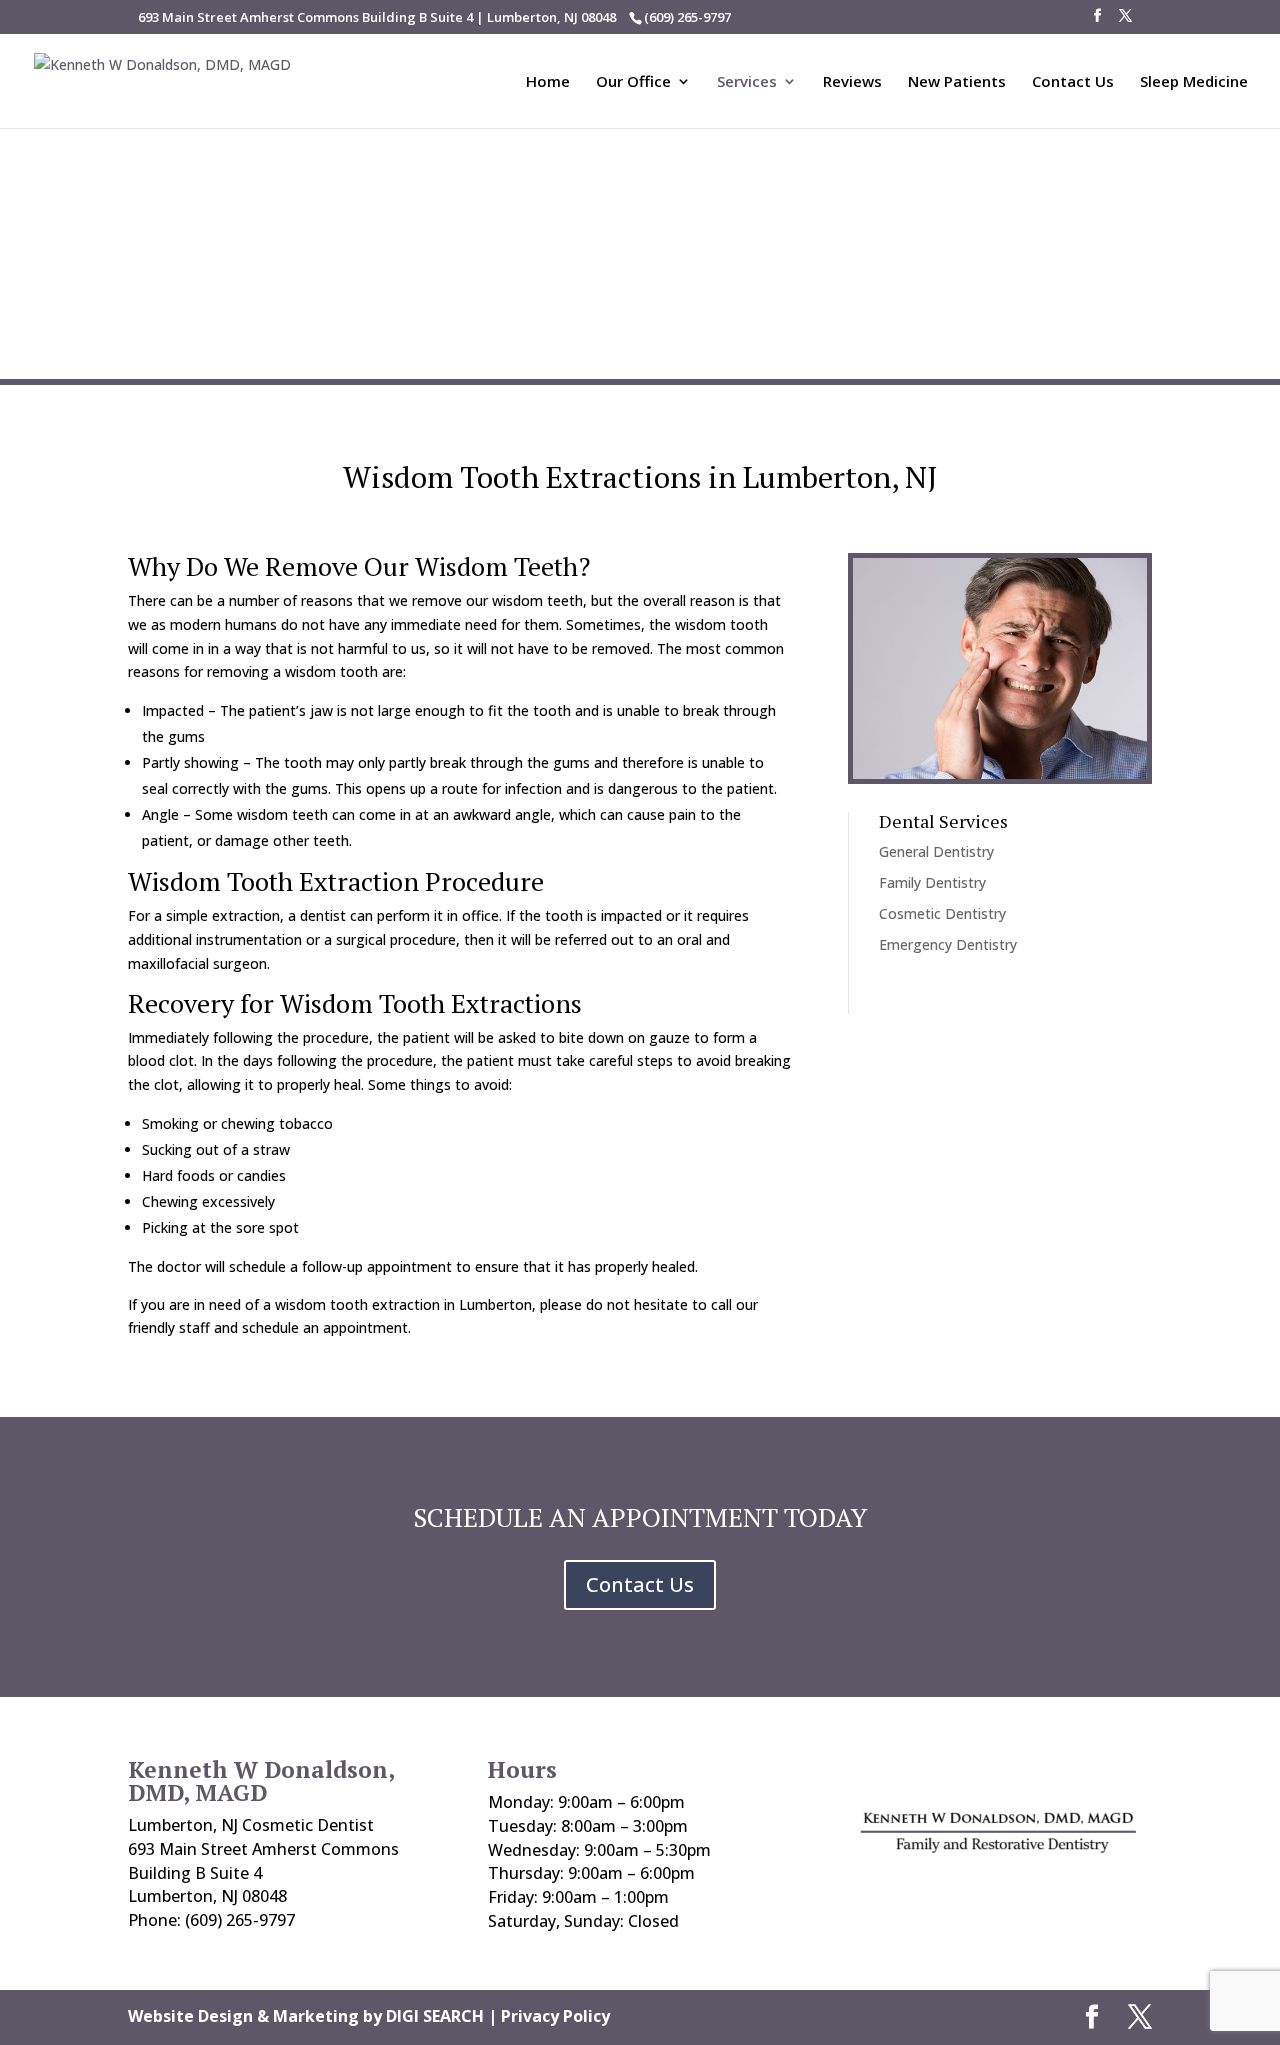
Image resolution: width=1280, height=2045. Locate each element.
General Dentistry (936, 851)
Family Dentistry (932, 882)
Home (548, 82)
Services (747, 82)
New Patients (957, 82)
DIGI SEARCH (435, 2016)
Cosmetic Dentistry (942, 913)
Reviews (852, 82)
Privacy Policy (555, 2016)
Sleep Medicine (1194, 82)
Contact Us (1073, 82)
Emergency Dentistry (948, 944)
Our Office (633, 82)
